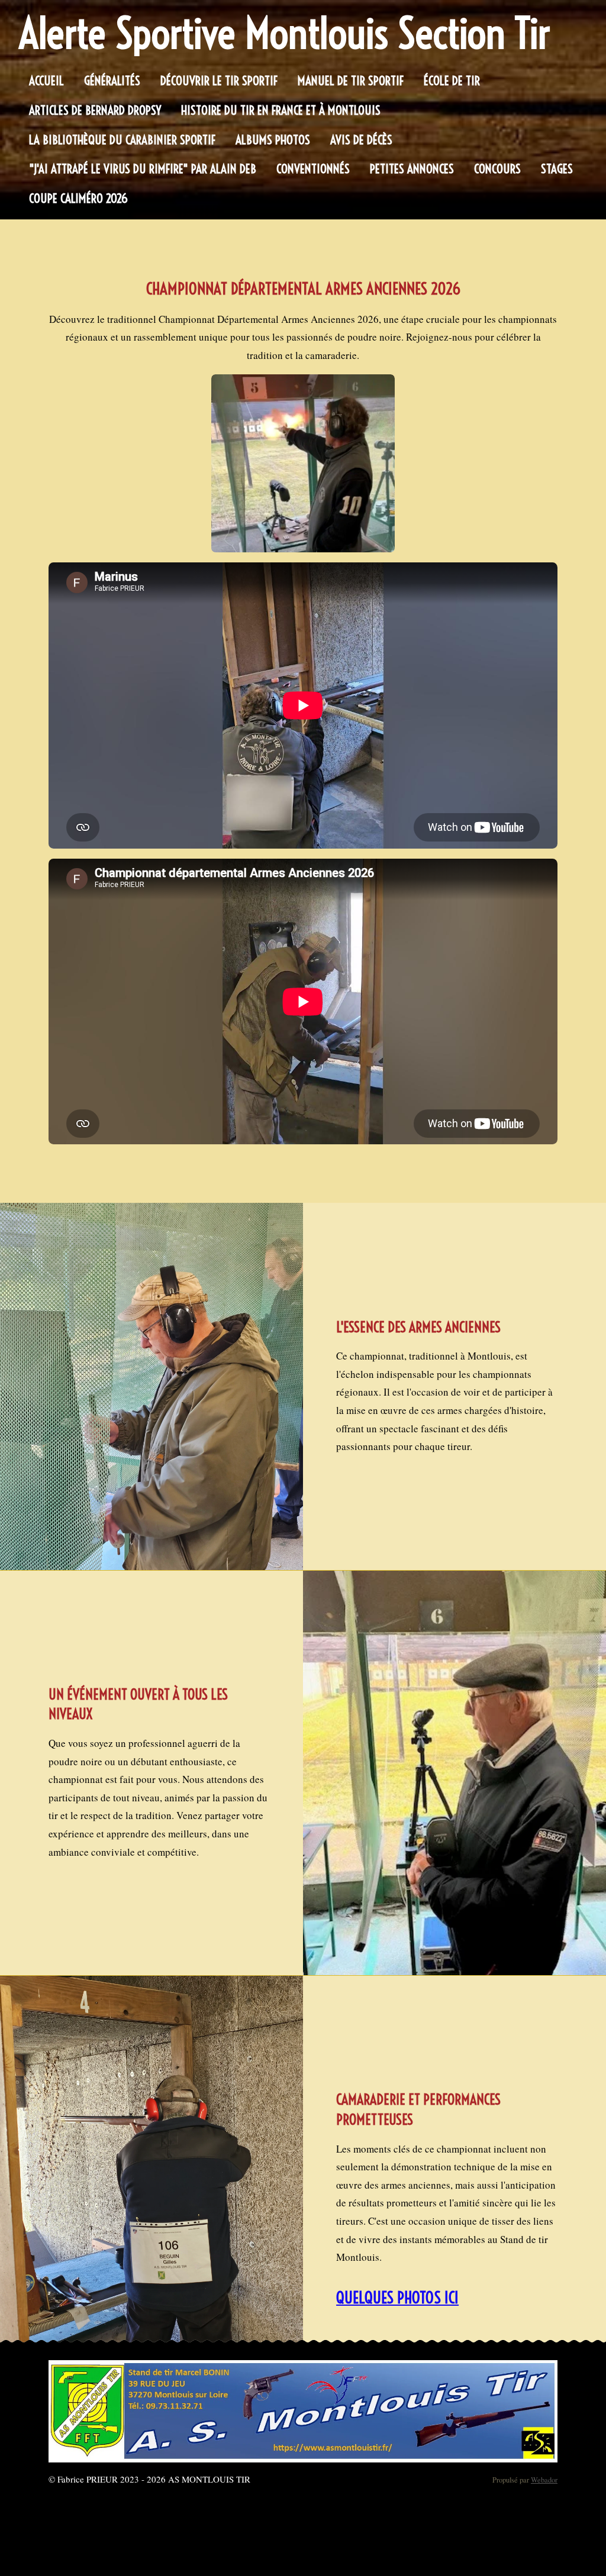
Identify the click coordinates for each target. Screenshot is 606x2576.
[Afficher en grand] (303, 463)
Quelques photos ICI (397, 2297)
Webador (544, 2480)
